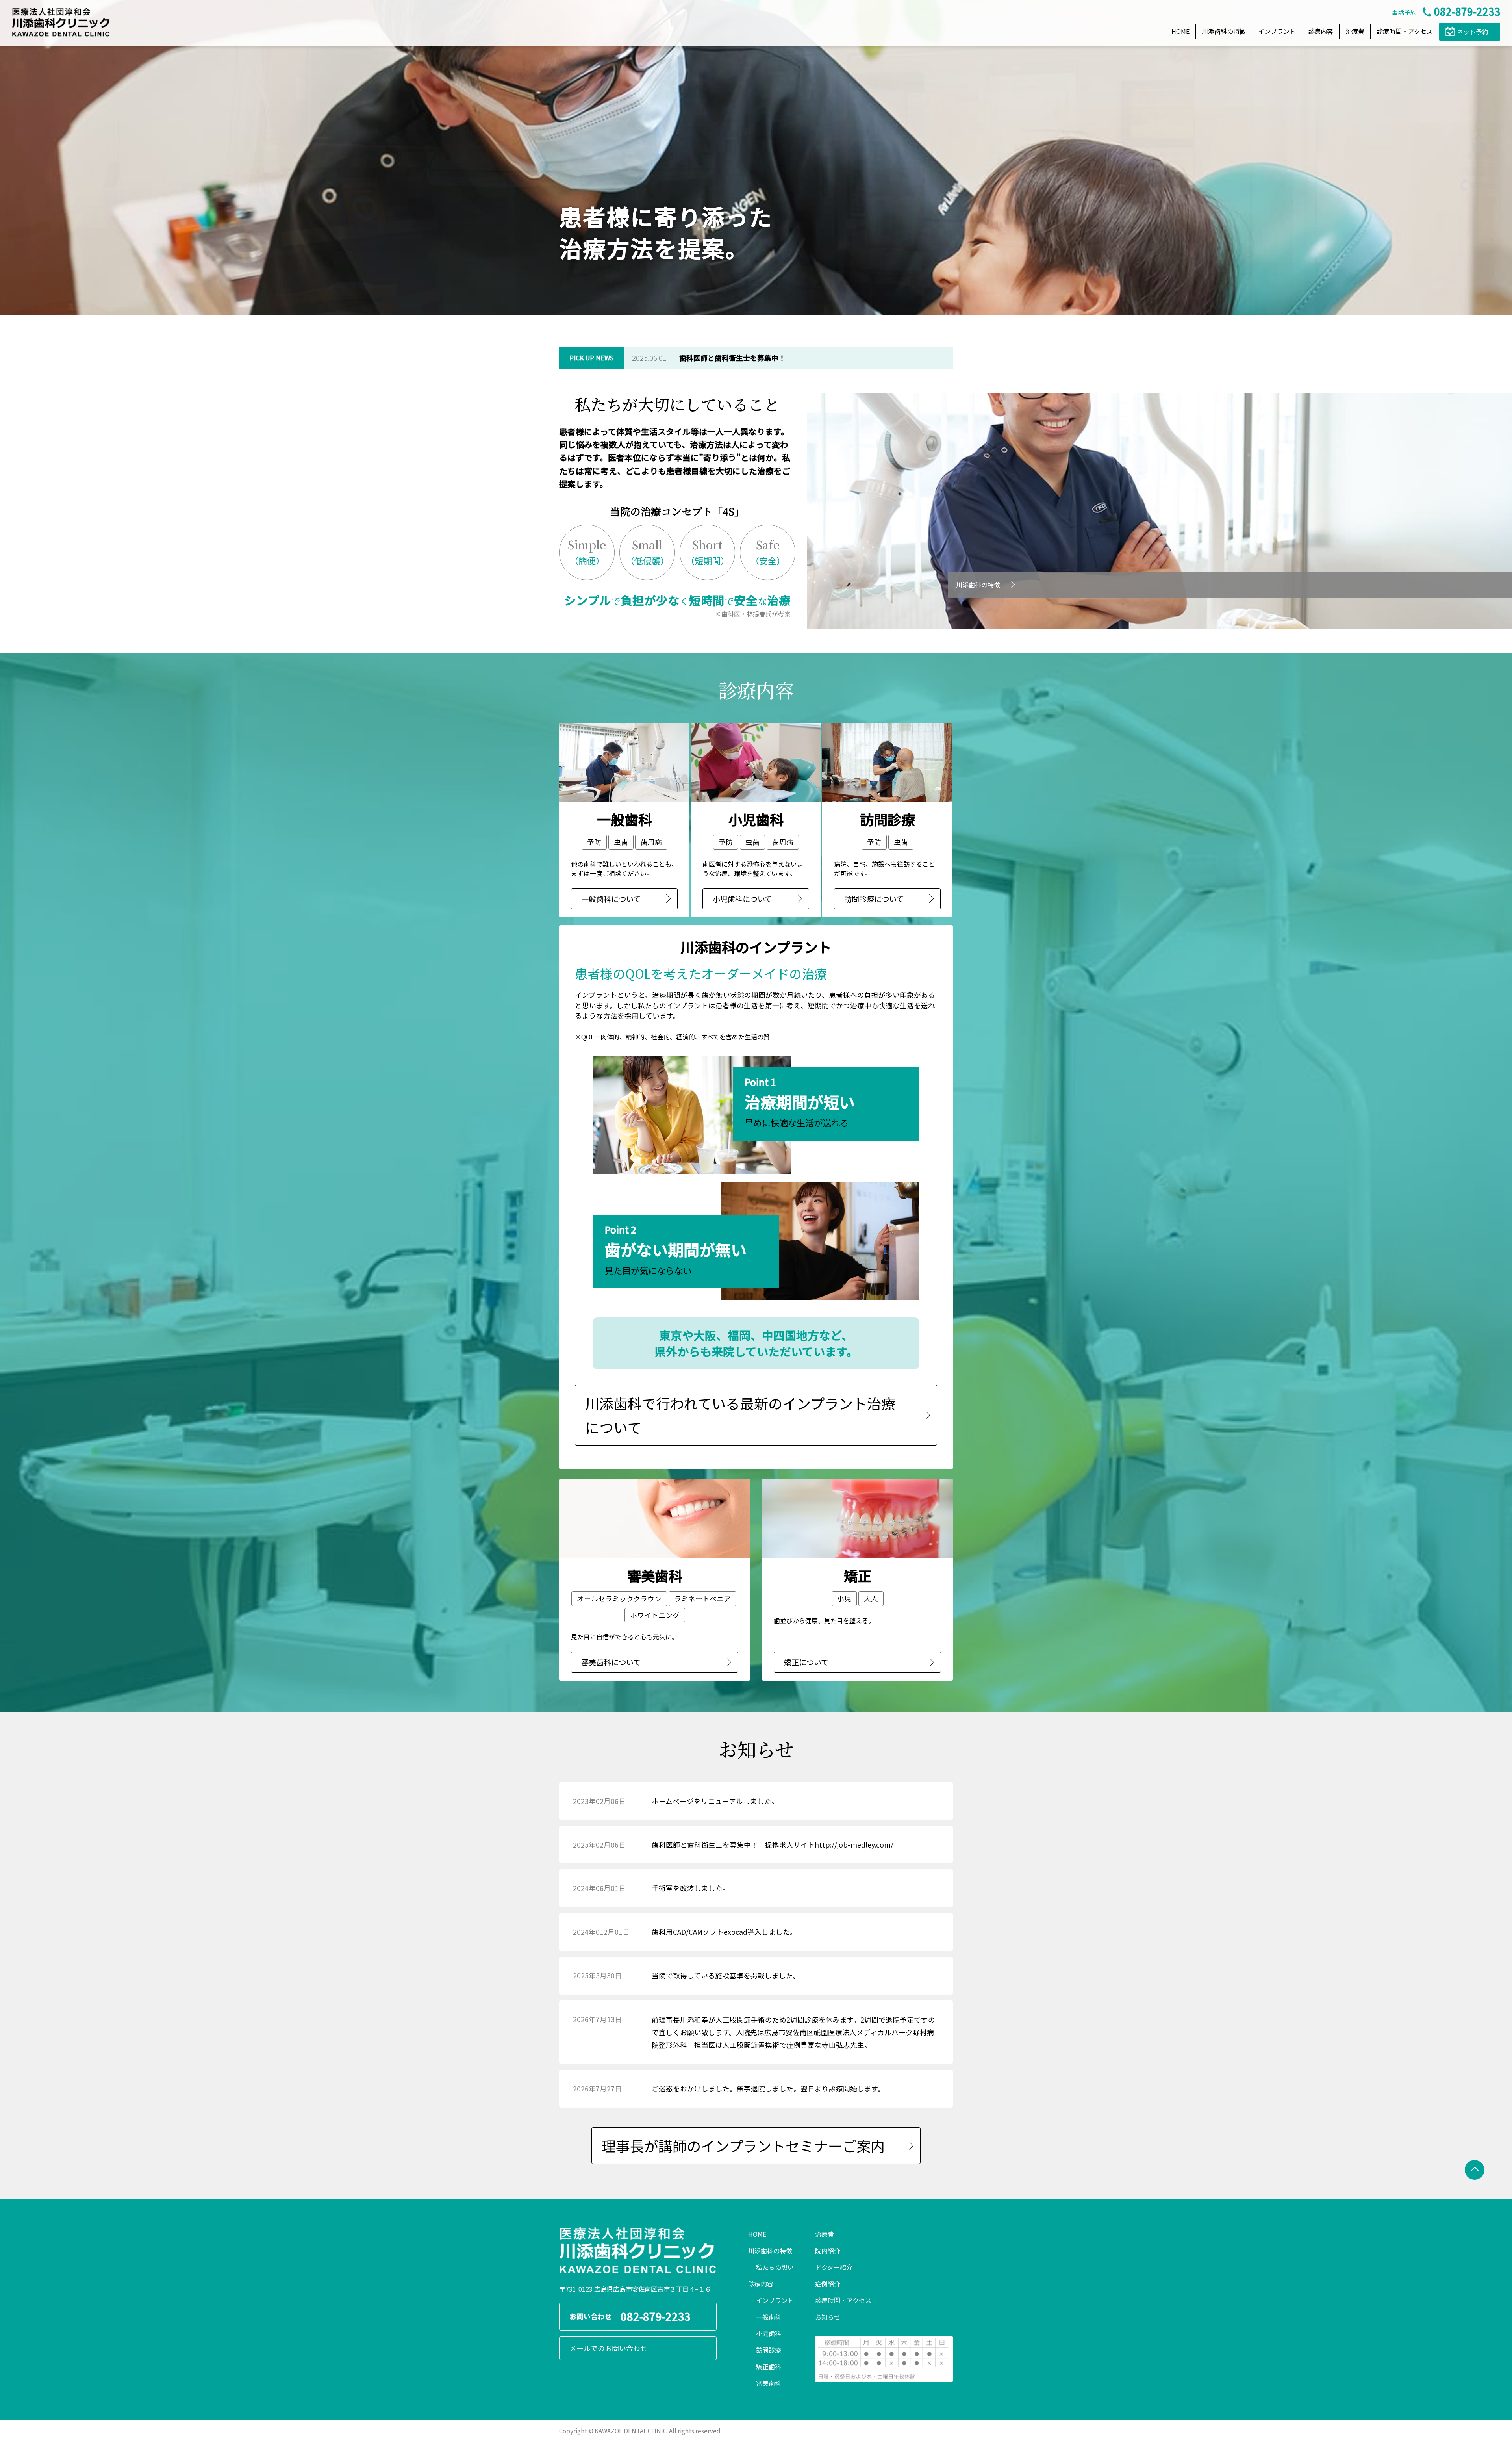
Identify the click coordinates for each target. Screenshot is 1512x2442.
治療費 (1355, 31)
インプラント (1277, 31)
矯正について (806, 1662)
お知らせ (828, 2317)
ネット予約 (1473, 32)
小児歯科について (742, 899)
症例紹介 (828, 2284)
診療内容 (1321, 31)
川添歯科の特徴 (1224, 31)
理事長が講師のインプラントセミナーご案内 (743, 2145)
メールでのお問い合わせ (608, 2348)
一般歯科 (769, 2317)
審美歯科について (611, 1662)
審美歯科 (769, 2383)
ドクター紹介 (834, 2267)
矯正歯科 (769, 2366)
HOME (1180, 31)
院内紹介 (828, 2251)
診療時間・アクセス (1405, 31)
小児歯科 (769, 2333)
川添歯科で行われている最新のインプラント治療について (740, 1415)
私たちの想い (775, 2267)
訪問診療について (874, 899)
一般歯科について (611, 899)
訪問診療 (769, 2350)
